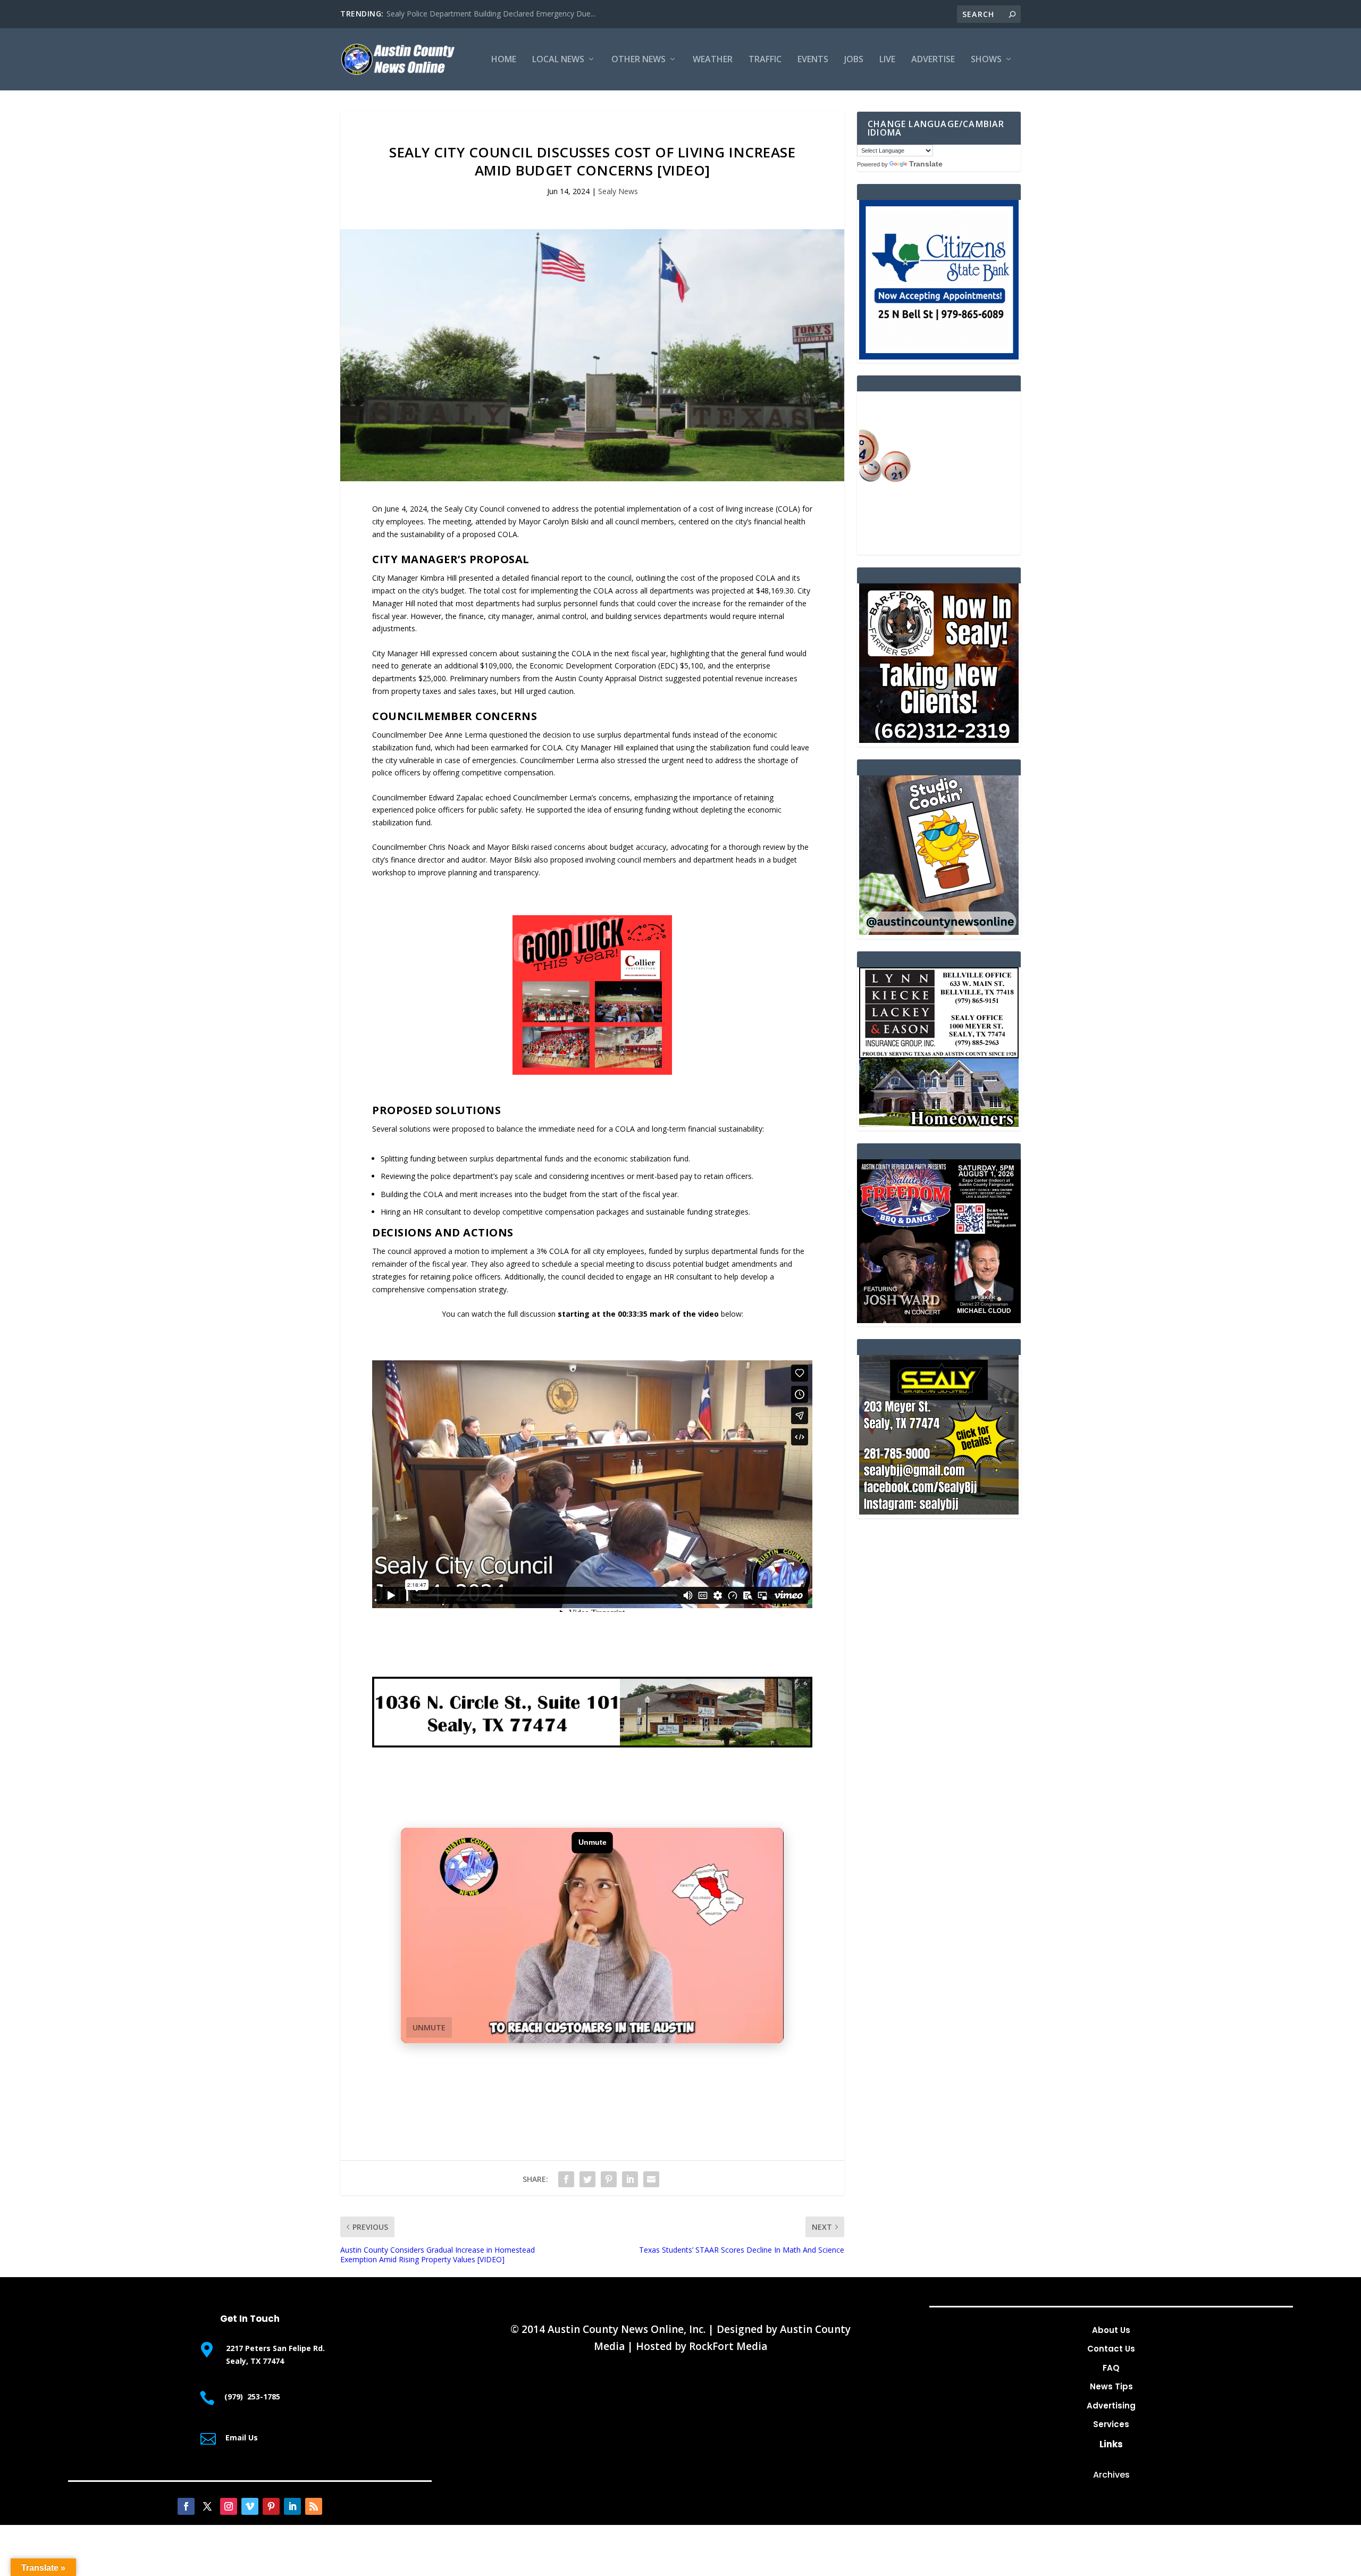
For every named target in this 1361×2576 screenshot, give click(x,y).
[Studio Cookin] (939, 932)
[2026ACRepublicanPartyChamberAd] (939, 1320)
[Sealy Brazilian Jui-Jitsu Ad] (939, 1512)
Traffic (765, 60)
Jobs (854, 60)
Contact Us (1111, 2349)
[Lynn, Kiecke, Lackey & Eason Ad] (939, 1124)
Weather (713, 60)
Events (813, 60)
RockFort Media (728, 2346)
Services (1111, 2424)
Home (504, 60)
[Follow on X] (207, 2506)
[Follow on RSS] (314, 2506)
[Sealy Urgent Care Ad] (592, 1745)
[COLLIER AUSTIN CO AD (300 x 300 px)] (592, 1072)
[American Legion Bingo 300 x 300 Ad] (939, 548)
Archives (1111, 2475)
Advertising (1111, 2406)
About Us (1111, 2330)
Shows (986, 60)
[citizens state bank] (939, 357)
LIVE (887, 60)
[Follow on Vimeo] (250, 2506)
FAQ (1111, 2368)
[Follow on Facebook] (186, 2506)
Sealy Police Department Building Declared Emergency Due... (491, 14)
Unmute (429, 2027)
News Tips (1111, 2386)
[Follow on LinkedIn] (292, 2506)
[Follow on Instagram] (229, 2506)
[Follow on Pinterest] (271, 2506)
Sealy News (618, 191)
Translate (926, 164)
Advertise (933, 60)
